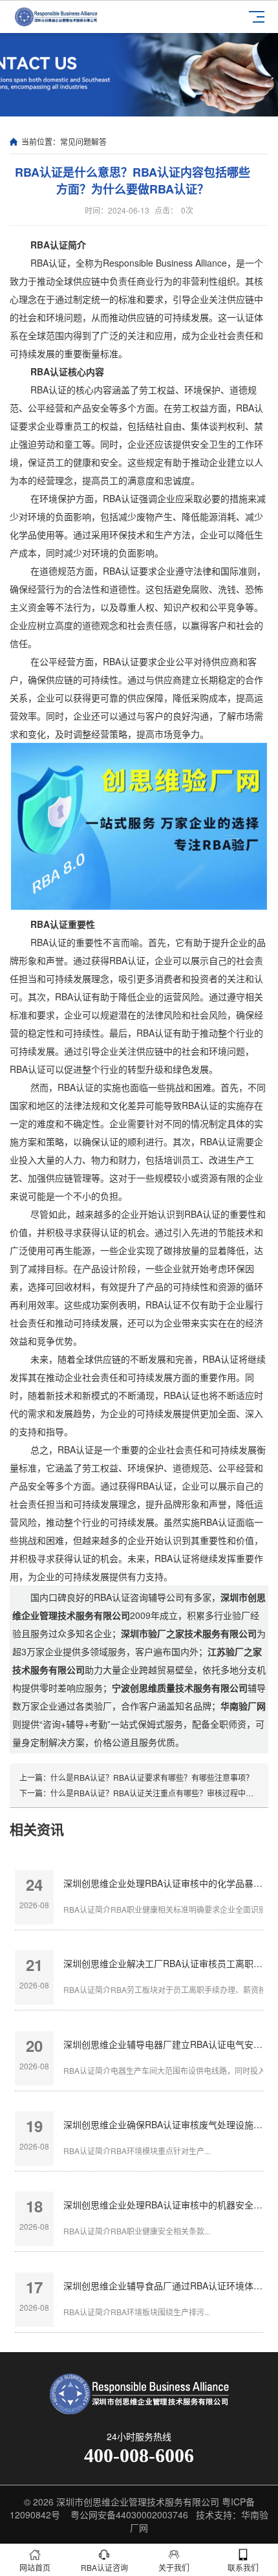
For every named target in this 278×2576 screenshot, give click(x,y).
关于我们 (174, 2567)
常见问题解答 (83, 141)
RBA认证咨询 (104, 2567)
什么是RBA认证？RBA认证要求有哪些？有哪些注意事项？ (152, 1777)
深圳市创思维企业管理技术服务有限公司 (138, 2502)
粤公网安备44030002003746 (129, 2515)
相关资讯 (37, 1829)
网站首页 (35, 2567)
